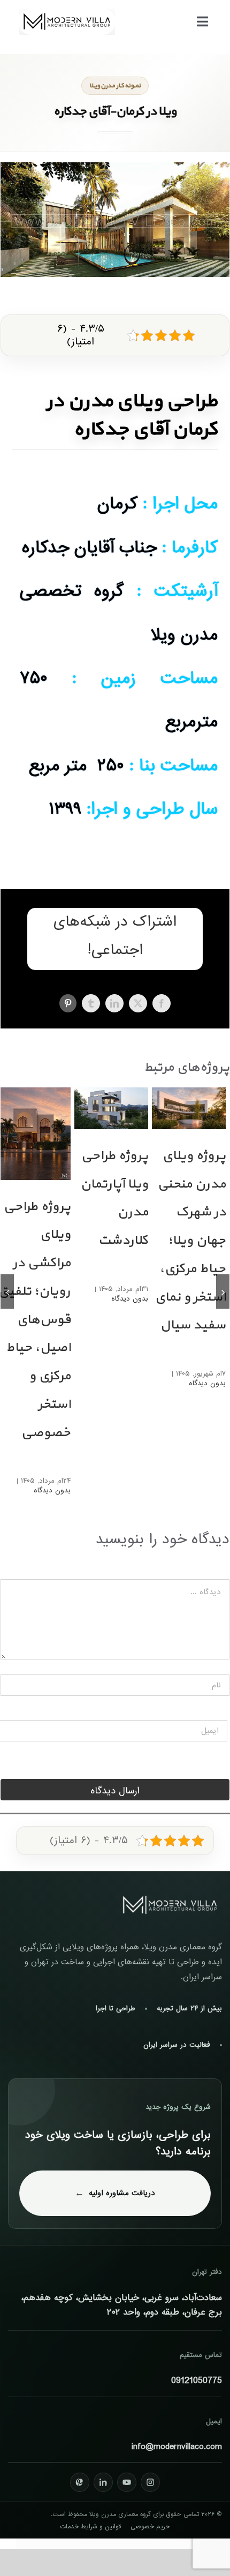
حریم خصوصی (150, 2527)
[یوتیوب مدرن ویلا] (127, 2482)
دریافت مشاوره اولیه (122, 2193)
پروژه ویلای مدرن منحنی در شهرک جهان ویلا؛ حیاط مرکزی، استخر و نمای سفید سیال (190, 1241)
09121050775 (197, 2381)
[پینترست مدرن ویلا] (80, 2482)
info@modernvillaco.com (177, 2447)
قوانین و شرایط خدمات (90, 2527)
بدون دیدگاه (207, 1383)
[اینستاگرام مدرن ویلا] (150, 2482)
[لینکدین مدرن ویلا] (103, 2482)
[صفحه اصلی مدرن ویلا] (170, 1905)
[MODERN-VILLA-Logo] (67, 13)
